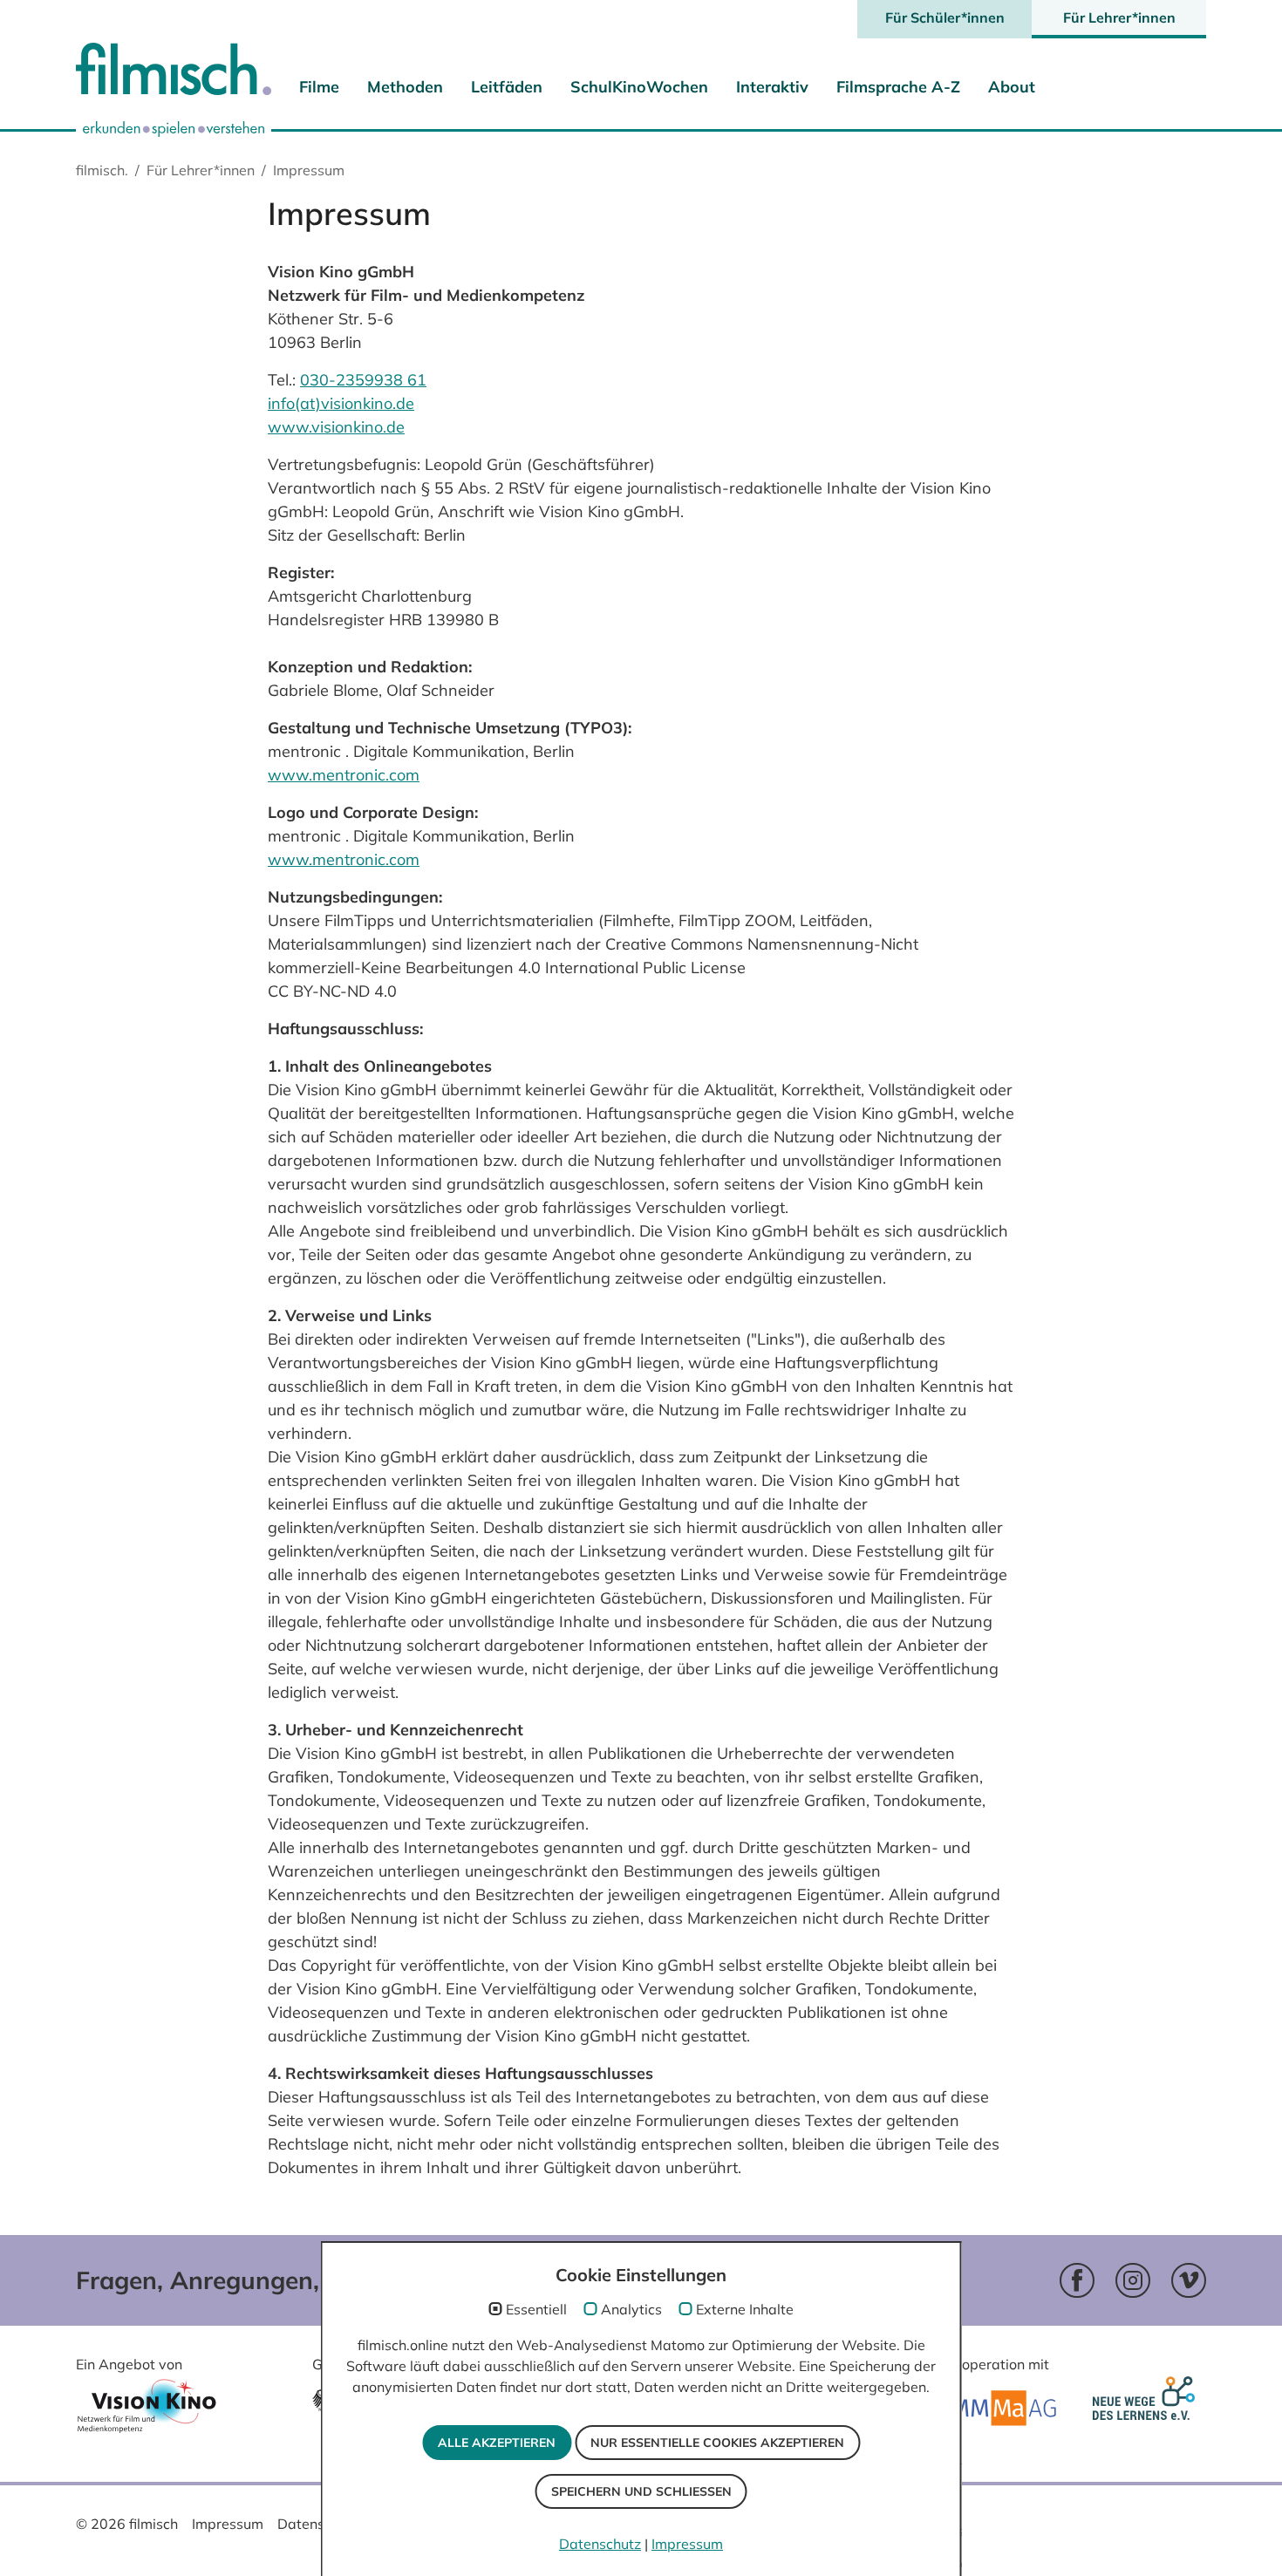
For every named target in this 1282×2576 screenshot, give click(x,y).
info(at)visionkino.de (341, 403)
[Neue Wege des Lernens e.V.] (1147, 2409)
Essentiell (536, 2309)
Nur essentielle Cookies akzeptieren (717, 2443)
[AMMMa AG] (996, 2408)
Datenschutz (318, 2524)
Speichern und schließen (641, 2491)
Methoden (405, 87)
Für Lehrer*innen (1119, 17)
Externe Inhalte (745, 2309)
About (1012, 87)
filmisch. (102, 170)
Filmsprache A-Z (898, 87)
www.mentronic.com (344, 775)
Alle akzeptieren (497, 2443)
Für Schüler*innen (945, 17)
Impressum (228, 2524)
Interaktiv (772, 87)
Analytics (631, 2309)
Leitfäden (507, 87)
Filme (319, 87)
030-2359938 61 (363, 380)
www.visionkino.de (336, 427)
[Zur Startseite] (174, 73)
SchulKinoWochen (639, 87)
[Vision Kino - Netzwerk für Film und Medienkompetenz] (147, 2412)
